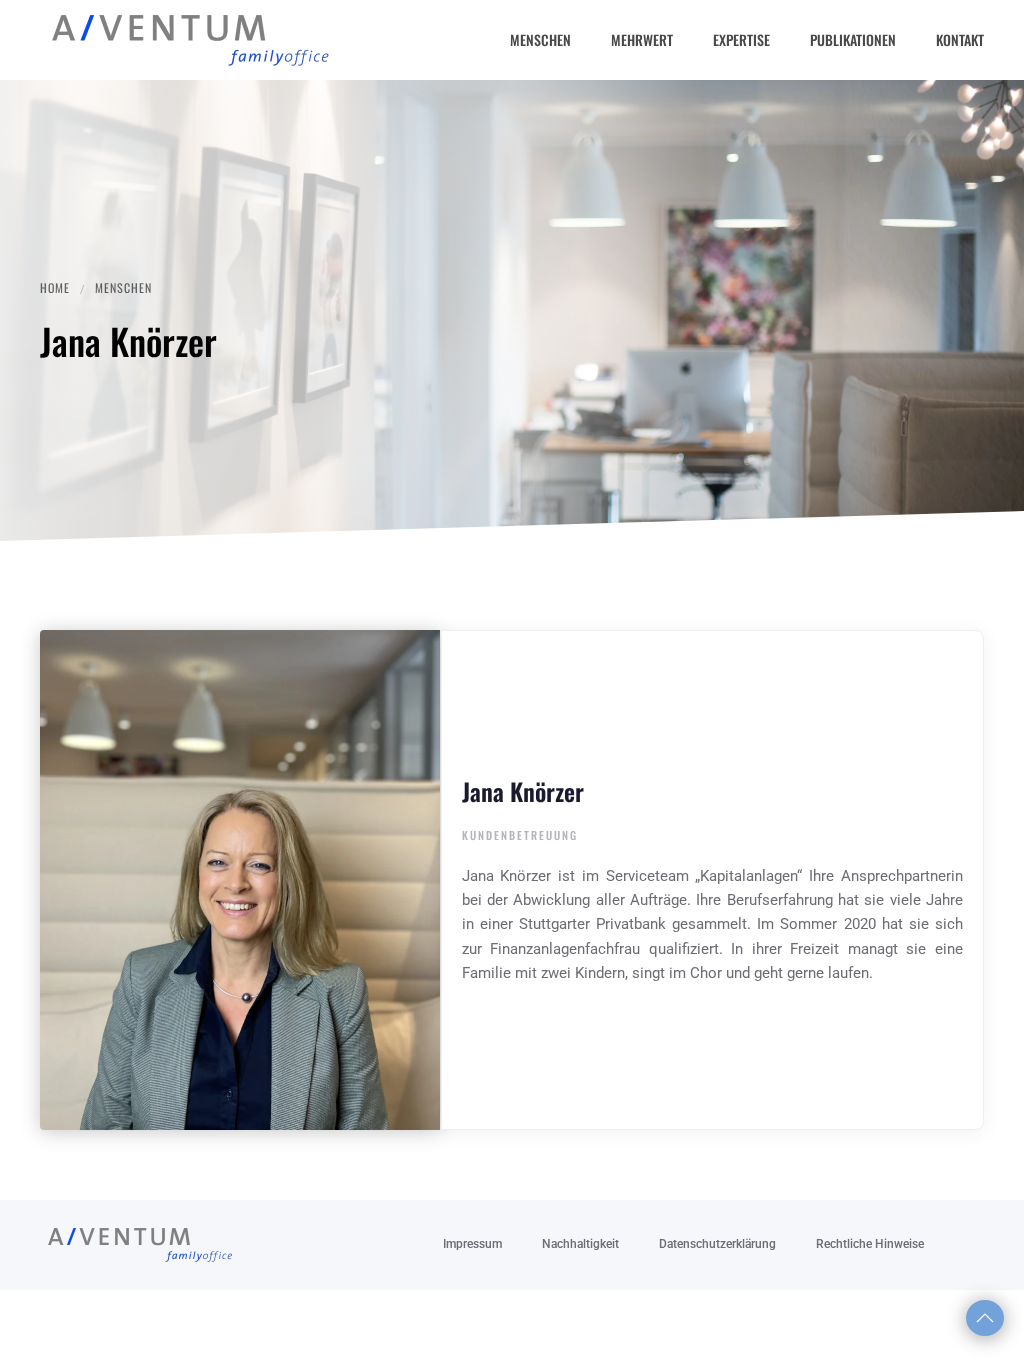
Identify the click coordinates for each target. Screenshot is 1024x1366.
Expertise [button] (741, 39)
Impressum (472, 1244)
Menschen (540, 39)
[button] (985, 1318)
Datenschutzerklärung (717, 1244)
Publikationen (853, 39)
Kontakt (960, 39)
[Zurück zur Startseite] (190, 40)
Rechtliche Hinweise (870, 1244)
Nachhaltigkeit (580, 1244)
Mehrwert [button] (642, 39)
